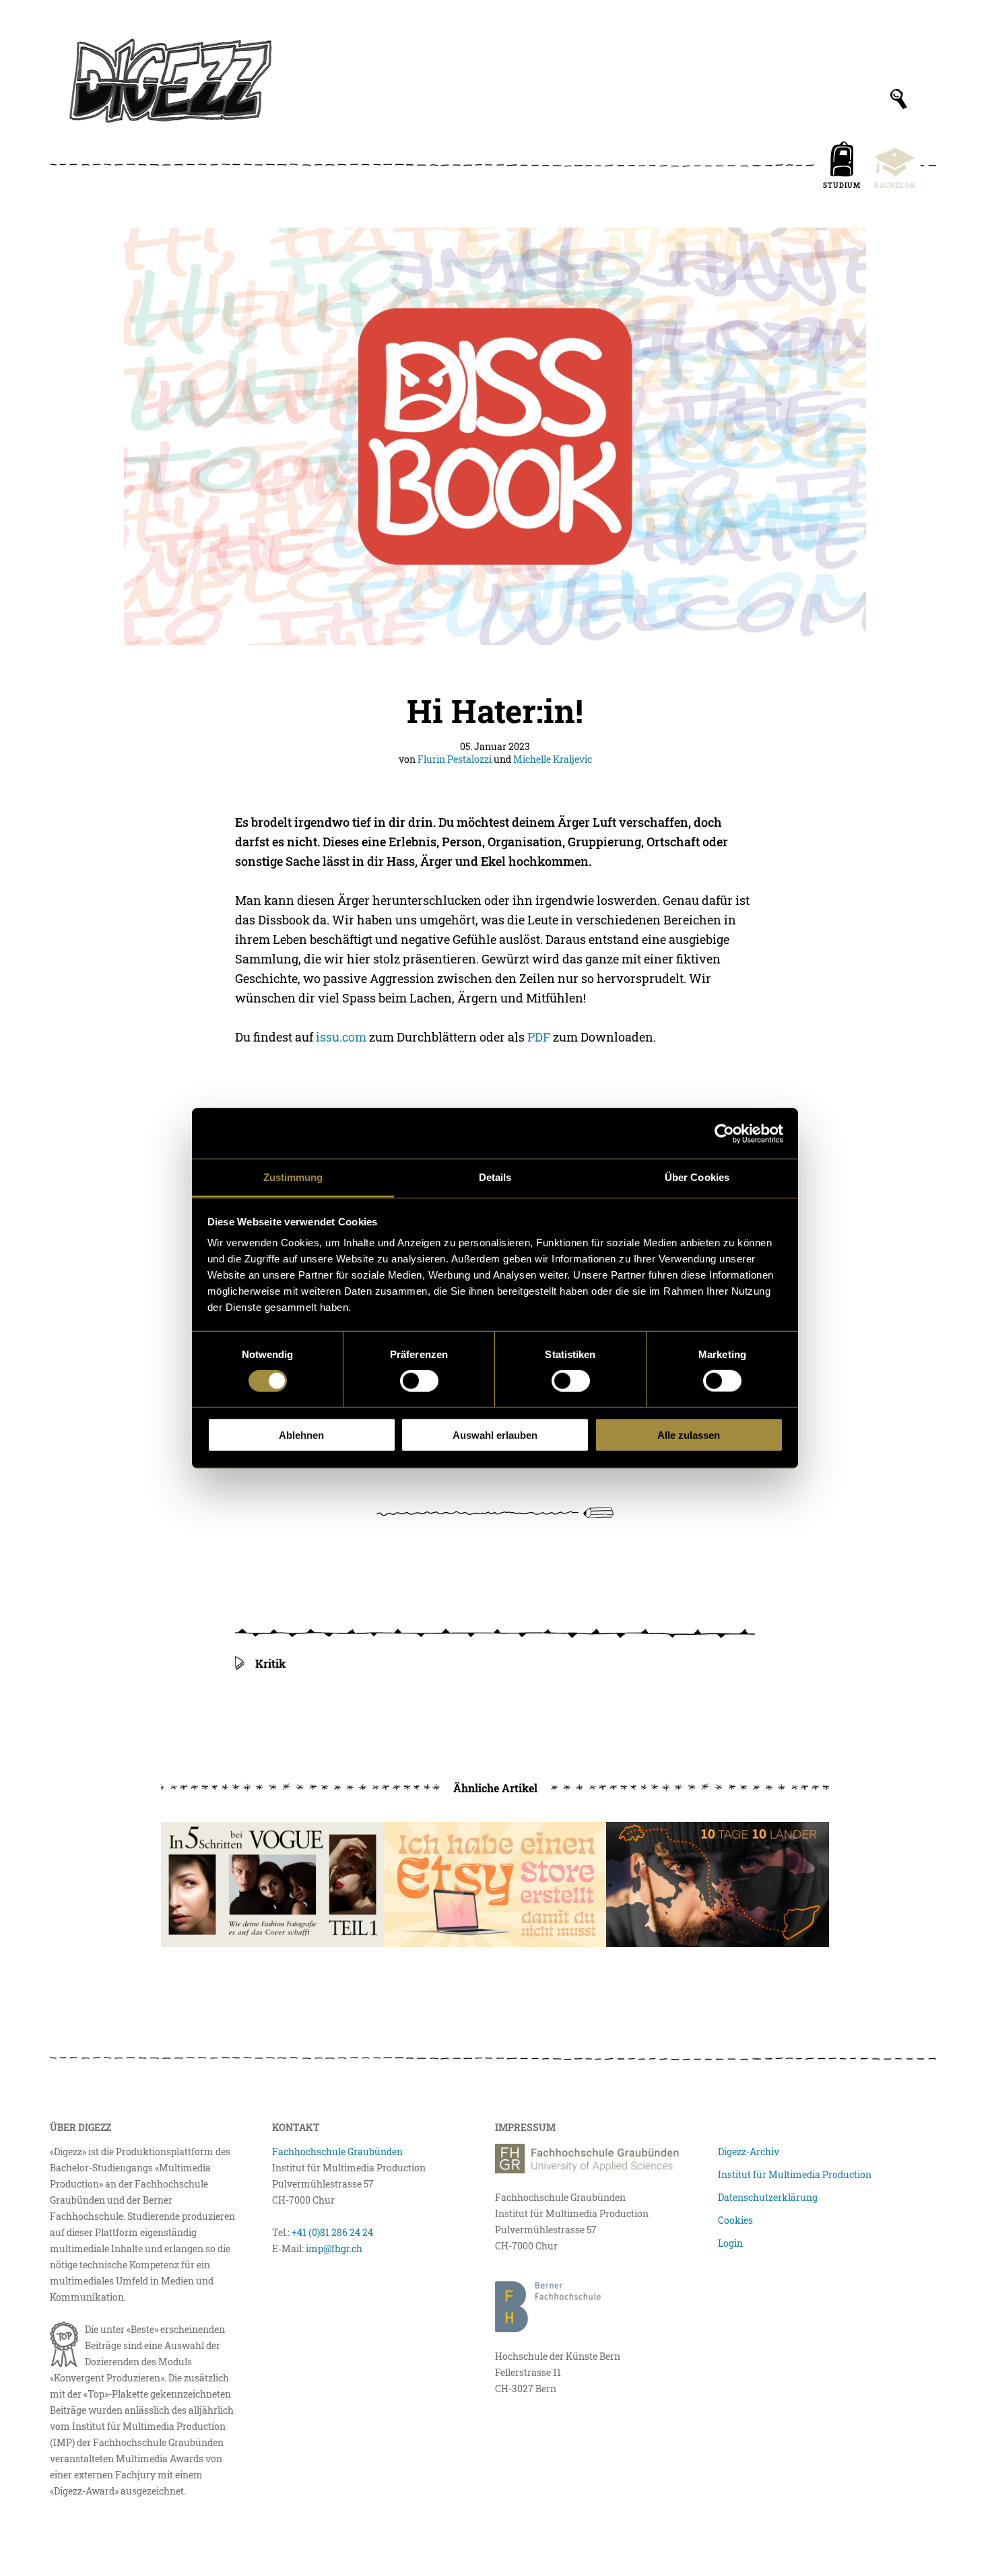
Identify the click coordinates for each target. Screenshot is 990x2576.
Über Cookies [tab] (697, 1177)
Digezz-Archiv (749, 2151)
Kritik (270, 1663)
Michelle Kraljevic (553, 759)
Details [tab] (495, 1177)
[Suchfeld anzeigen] (899, 99)
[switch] (419, 1381)
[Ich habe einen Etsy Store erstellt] (495, 1885)
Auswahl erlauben (495, 1435)
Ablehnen (301, 1435)
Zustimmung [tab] (293, 1177)
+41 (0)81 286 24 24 (332, 2232)
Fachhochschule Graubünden (337, 2151)
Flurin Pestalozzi (455, 759)
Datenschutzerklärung (768, 2197)
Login (730, 2243)
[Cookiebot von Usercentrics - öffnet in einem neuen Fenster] (724, 1133)
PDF (539, 1037)
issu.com (341, 1037)
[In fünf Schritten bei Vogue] (272, 1885)
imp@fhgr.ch (334, 2248)
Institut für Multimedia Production (795, 2174)
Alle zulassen (689, 1435)
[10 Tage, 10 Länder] (718, 1885)
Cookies (735, 2220)
